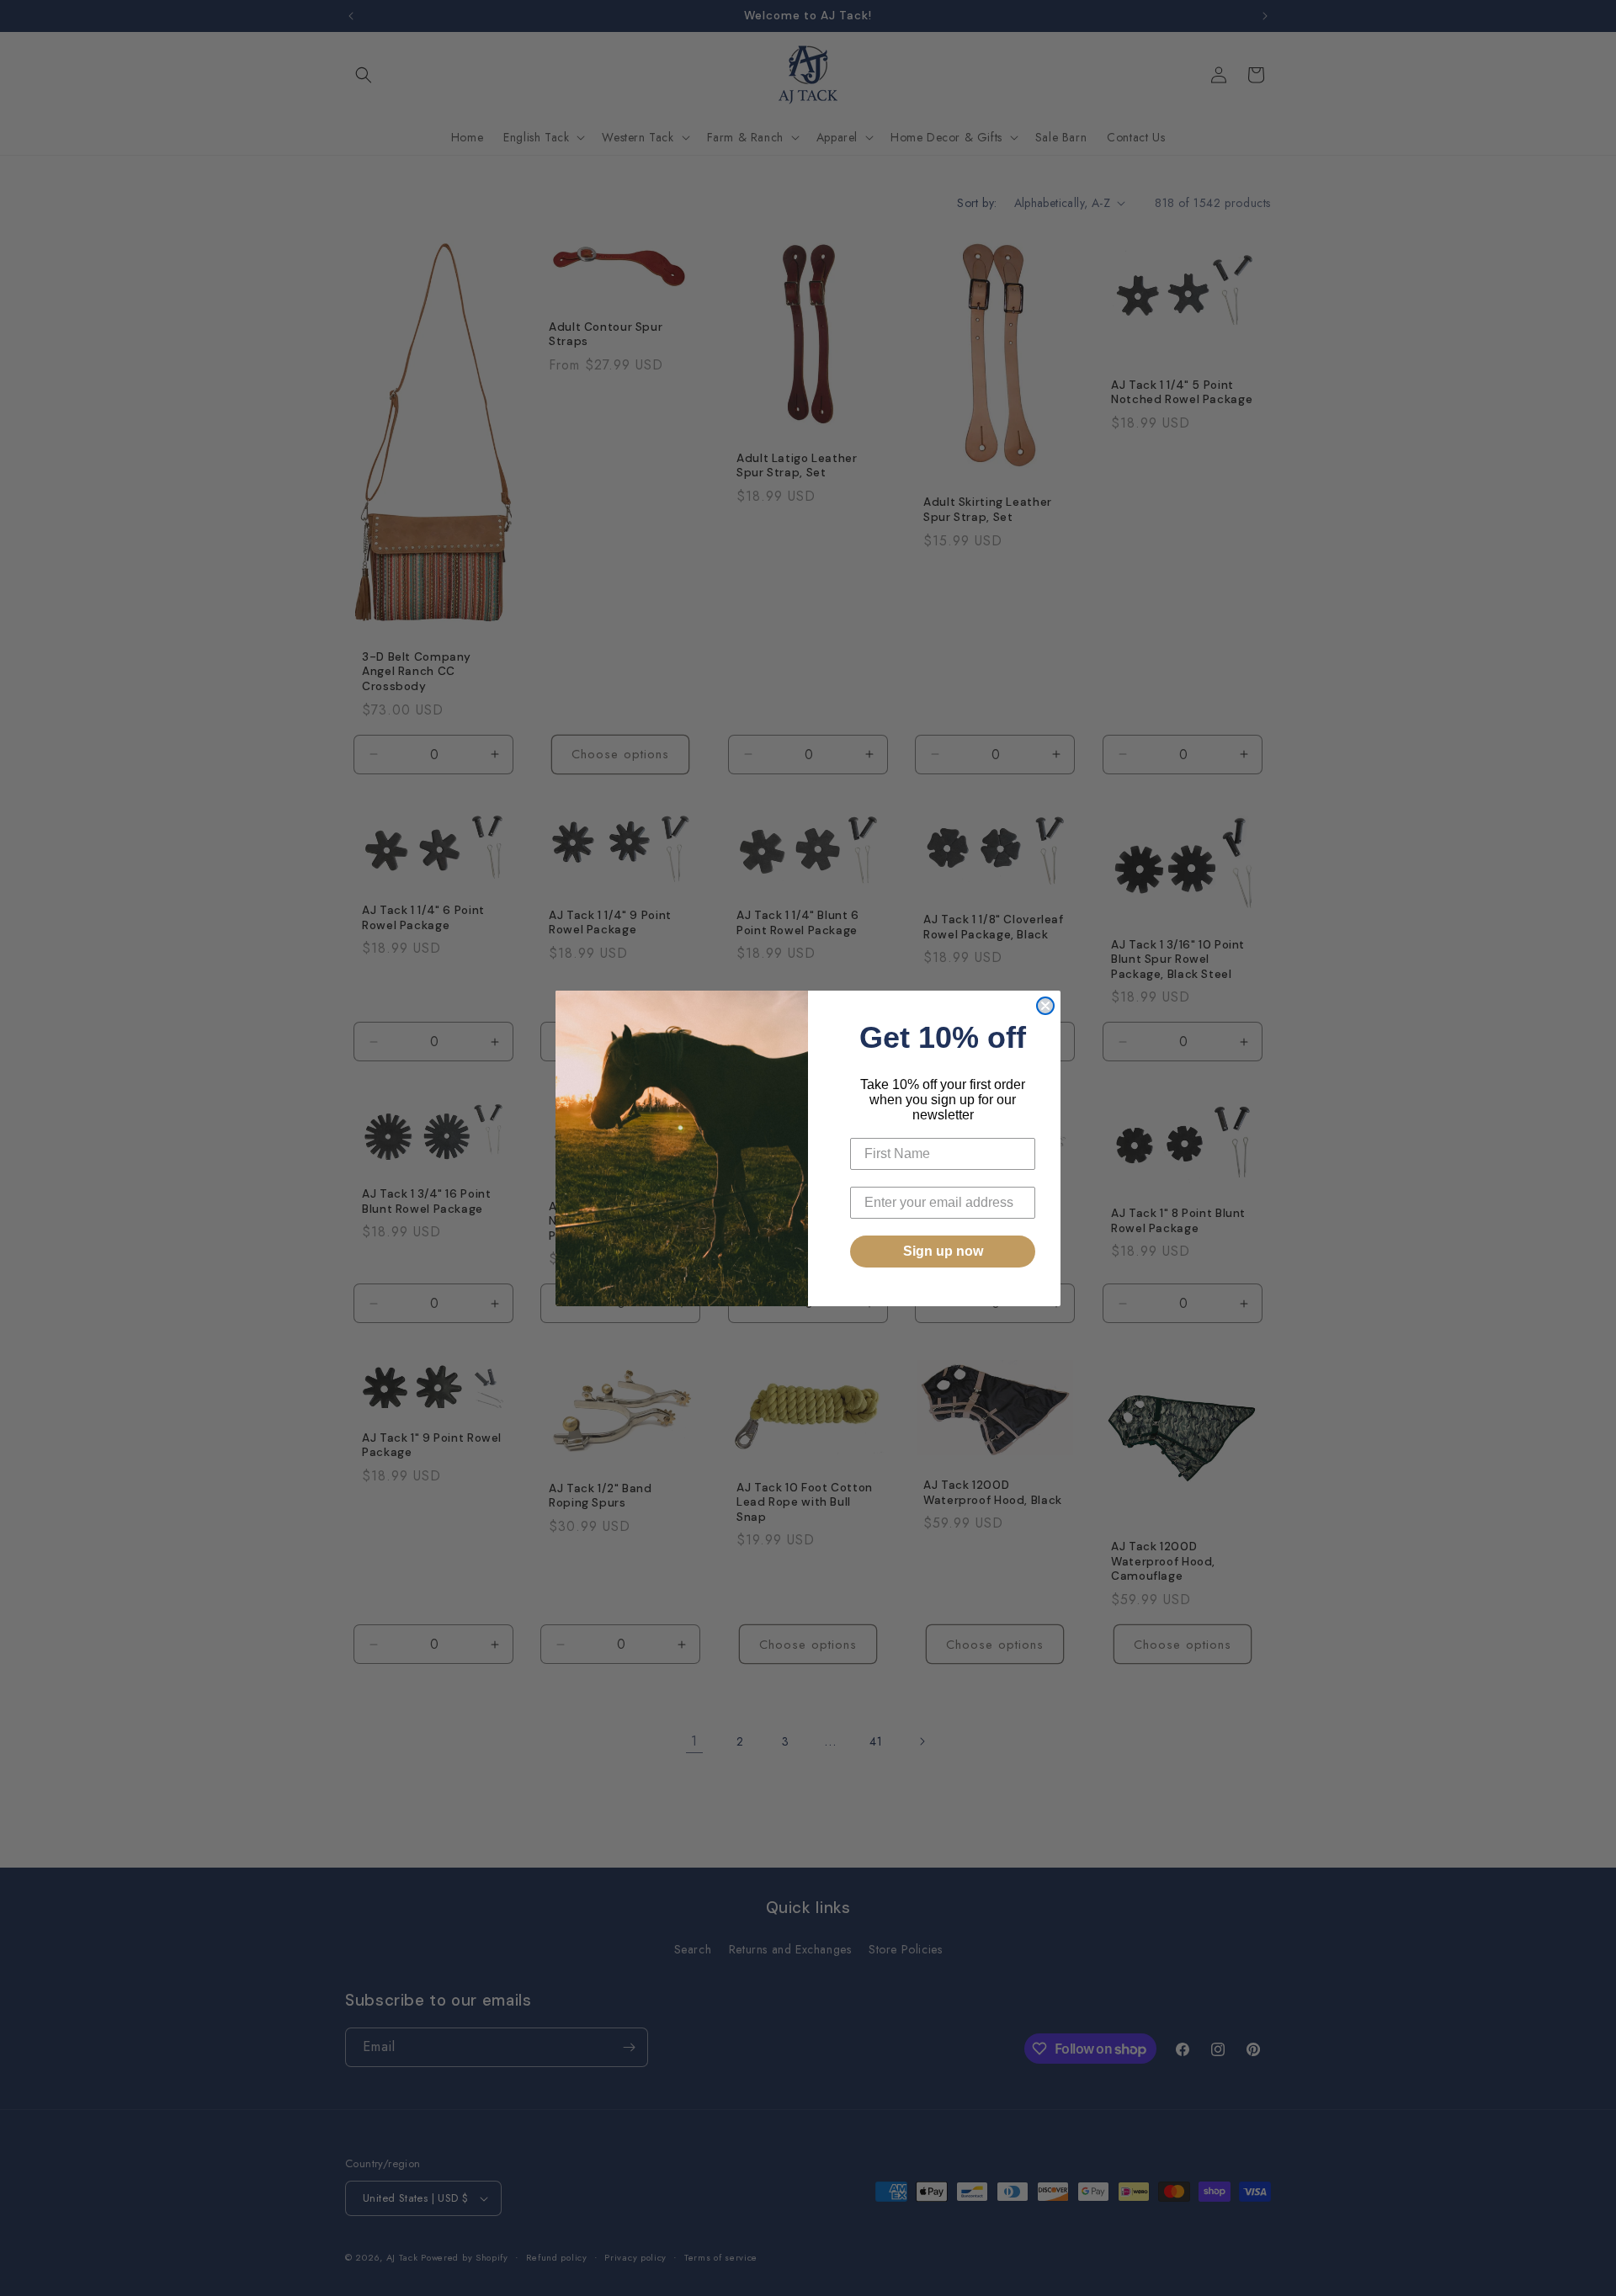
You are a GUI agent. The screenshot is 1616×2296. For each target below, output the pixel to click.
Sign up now (943, 1251)
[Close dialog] (1045, 1006)
